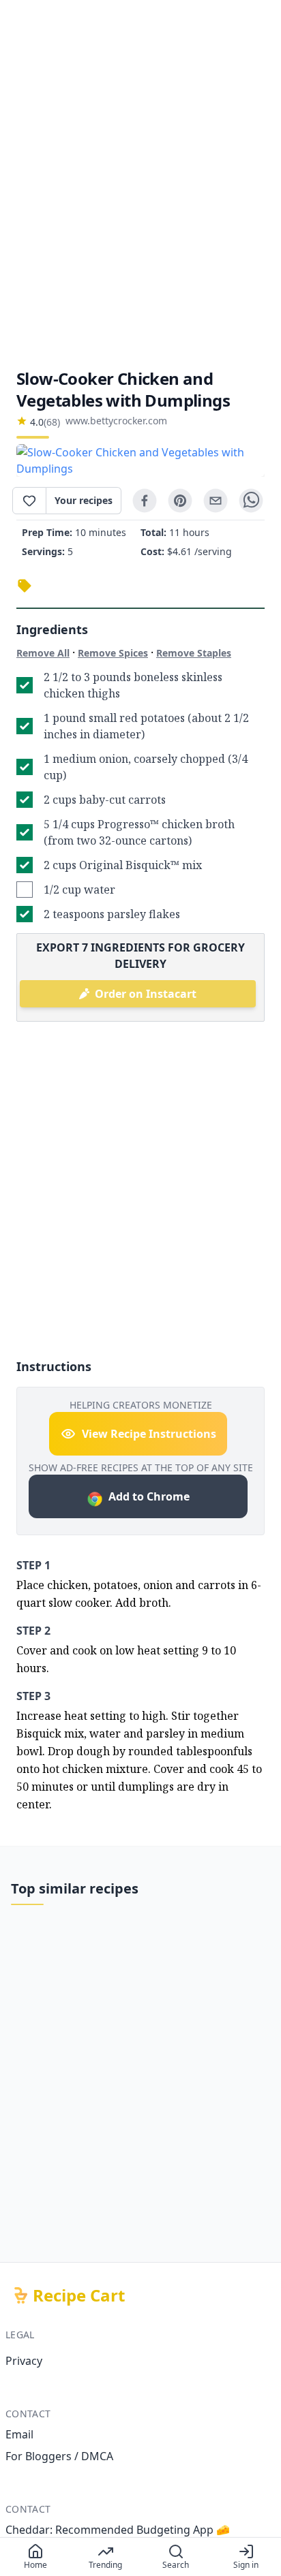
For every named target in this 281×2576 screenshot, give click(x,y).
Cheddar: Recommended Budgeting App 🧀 (118, 2530)
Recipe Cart (79, 2295)
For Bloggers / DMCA (59, 2456)
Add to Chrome (149, 1496)
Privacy (24, 2361)
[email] (216, 501)
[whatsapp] (251, 501)
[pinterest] (180, 501)
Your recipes (84, 500)
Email (19, 2434)
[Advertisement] (140, 184)
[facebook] (145, 501)
